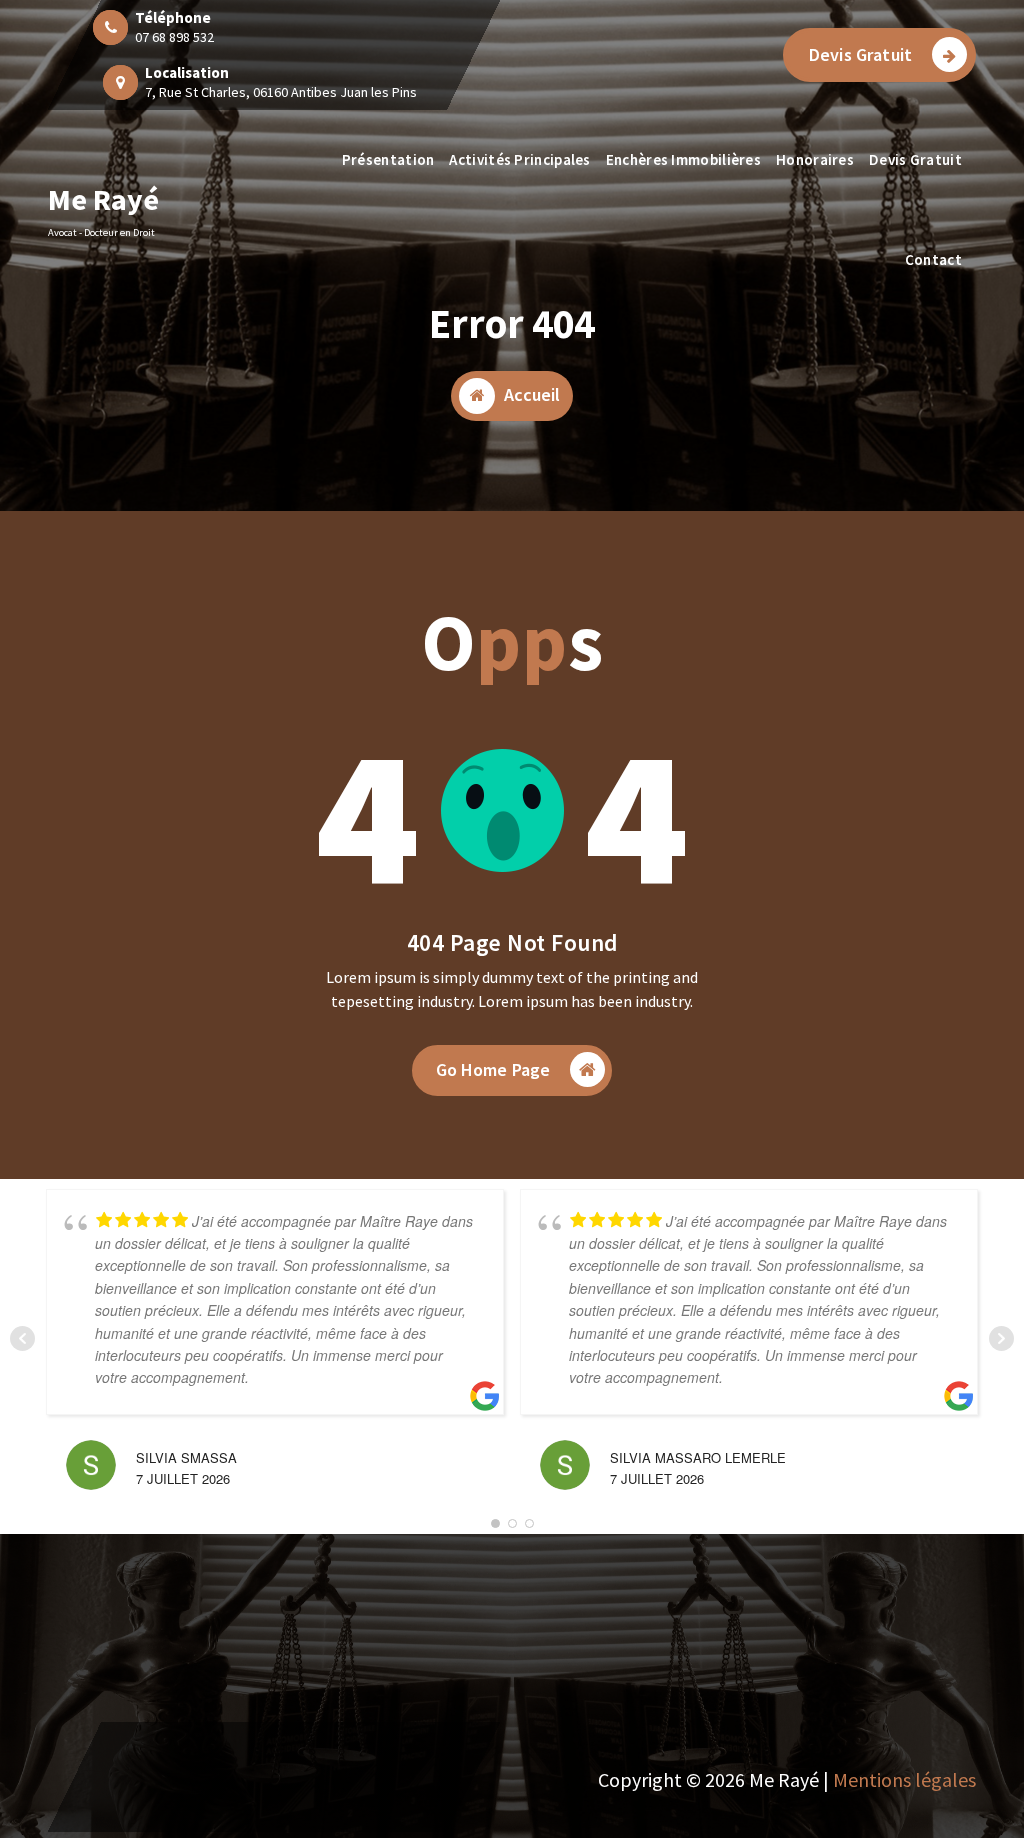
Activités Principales (519, 159)
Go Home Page (493, 1069)
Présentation (388, 159)
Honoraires (815, 159)
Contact (933, 259)
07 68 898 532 (174, 37)
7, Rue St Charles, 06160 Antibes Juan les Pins (281, 92)
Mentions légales (904, 1779)
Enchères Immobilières (683, 159)
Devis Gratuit (860, 54)
